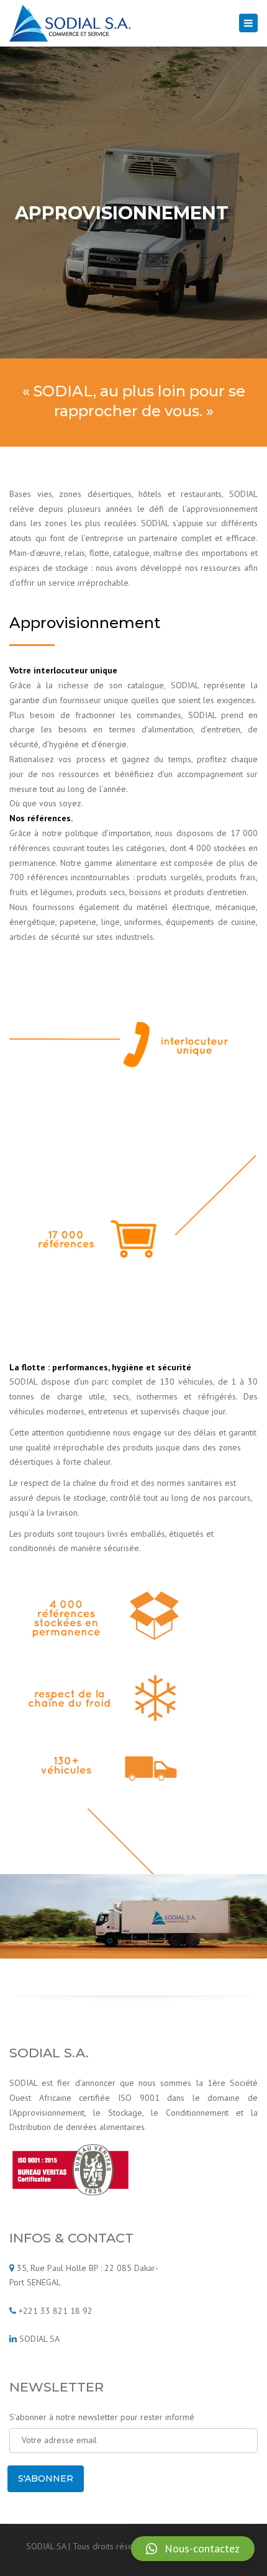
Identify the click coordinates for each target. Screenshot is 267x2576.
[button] (193, 2549)
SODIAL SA (39, 2339)
